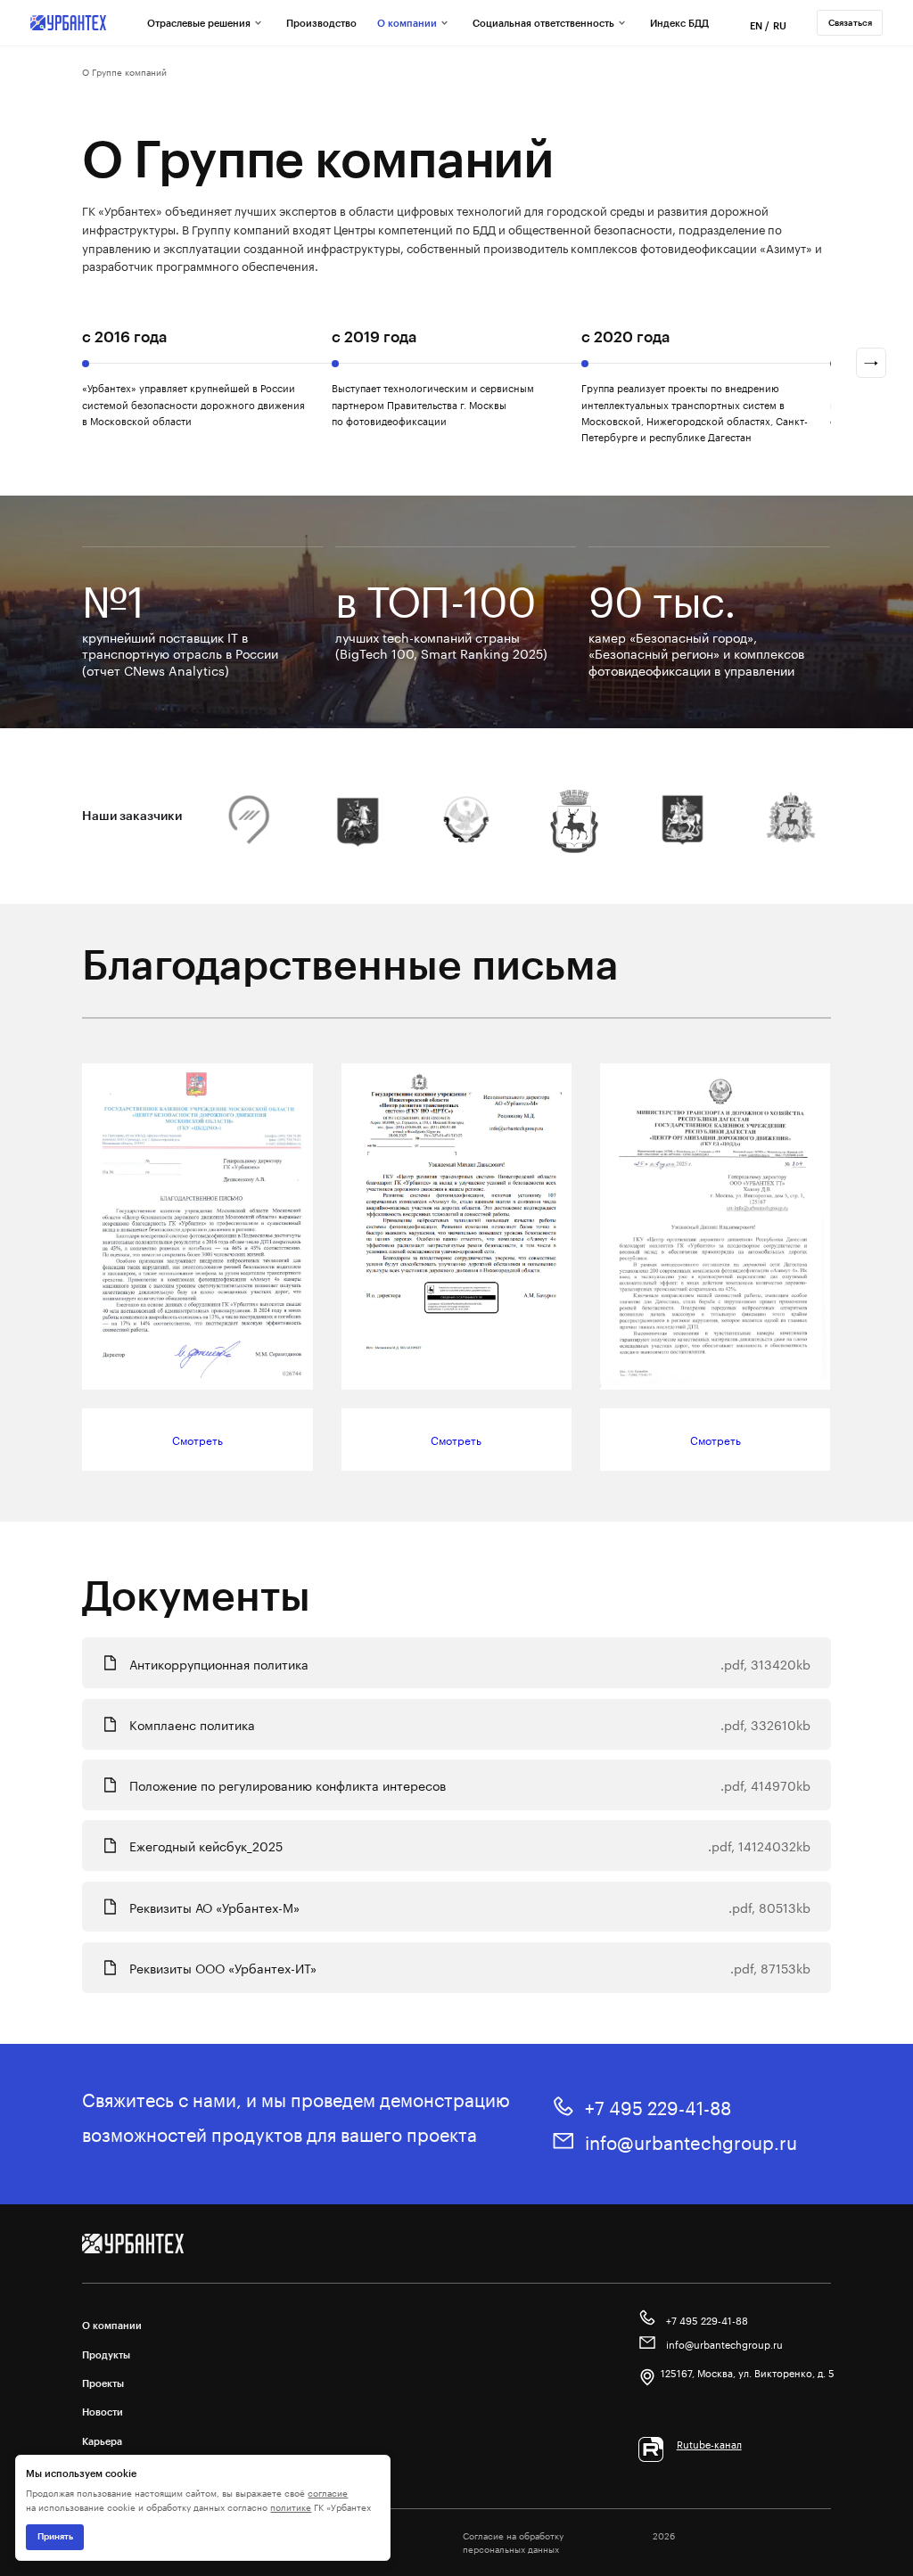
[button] (871, 363)
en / (760, 25)
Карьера (102, 2441)
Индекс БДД (679, 23)
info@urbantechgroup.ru (691, 2141)
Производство (321, 23)
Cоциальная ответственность (543, 23)
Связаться (850, 22)
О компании (407, 23)
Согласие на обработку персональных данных (513, 2542)
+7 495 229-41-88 (658, 2106)
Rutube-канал (709, 2444)
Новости (103, 2412)
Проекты (103, 2383)
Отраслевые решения (199, 23)
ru (780, 25)
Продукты (106, 2354)
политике (291, 2506)
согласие (328, 2492)
